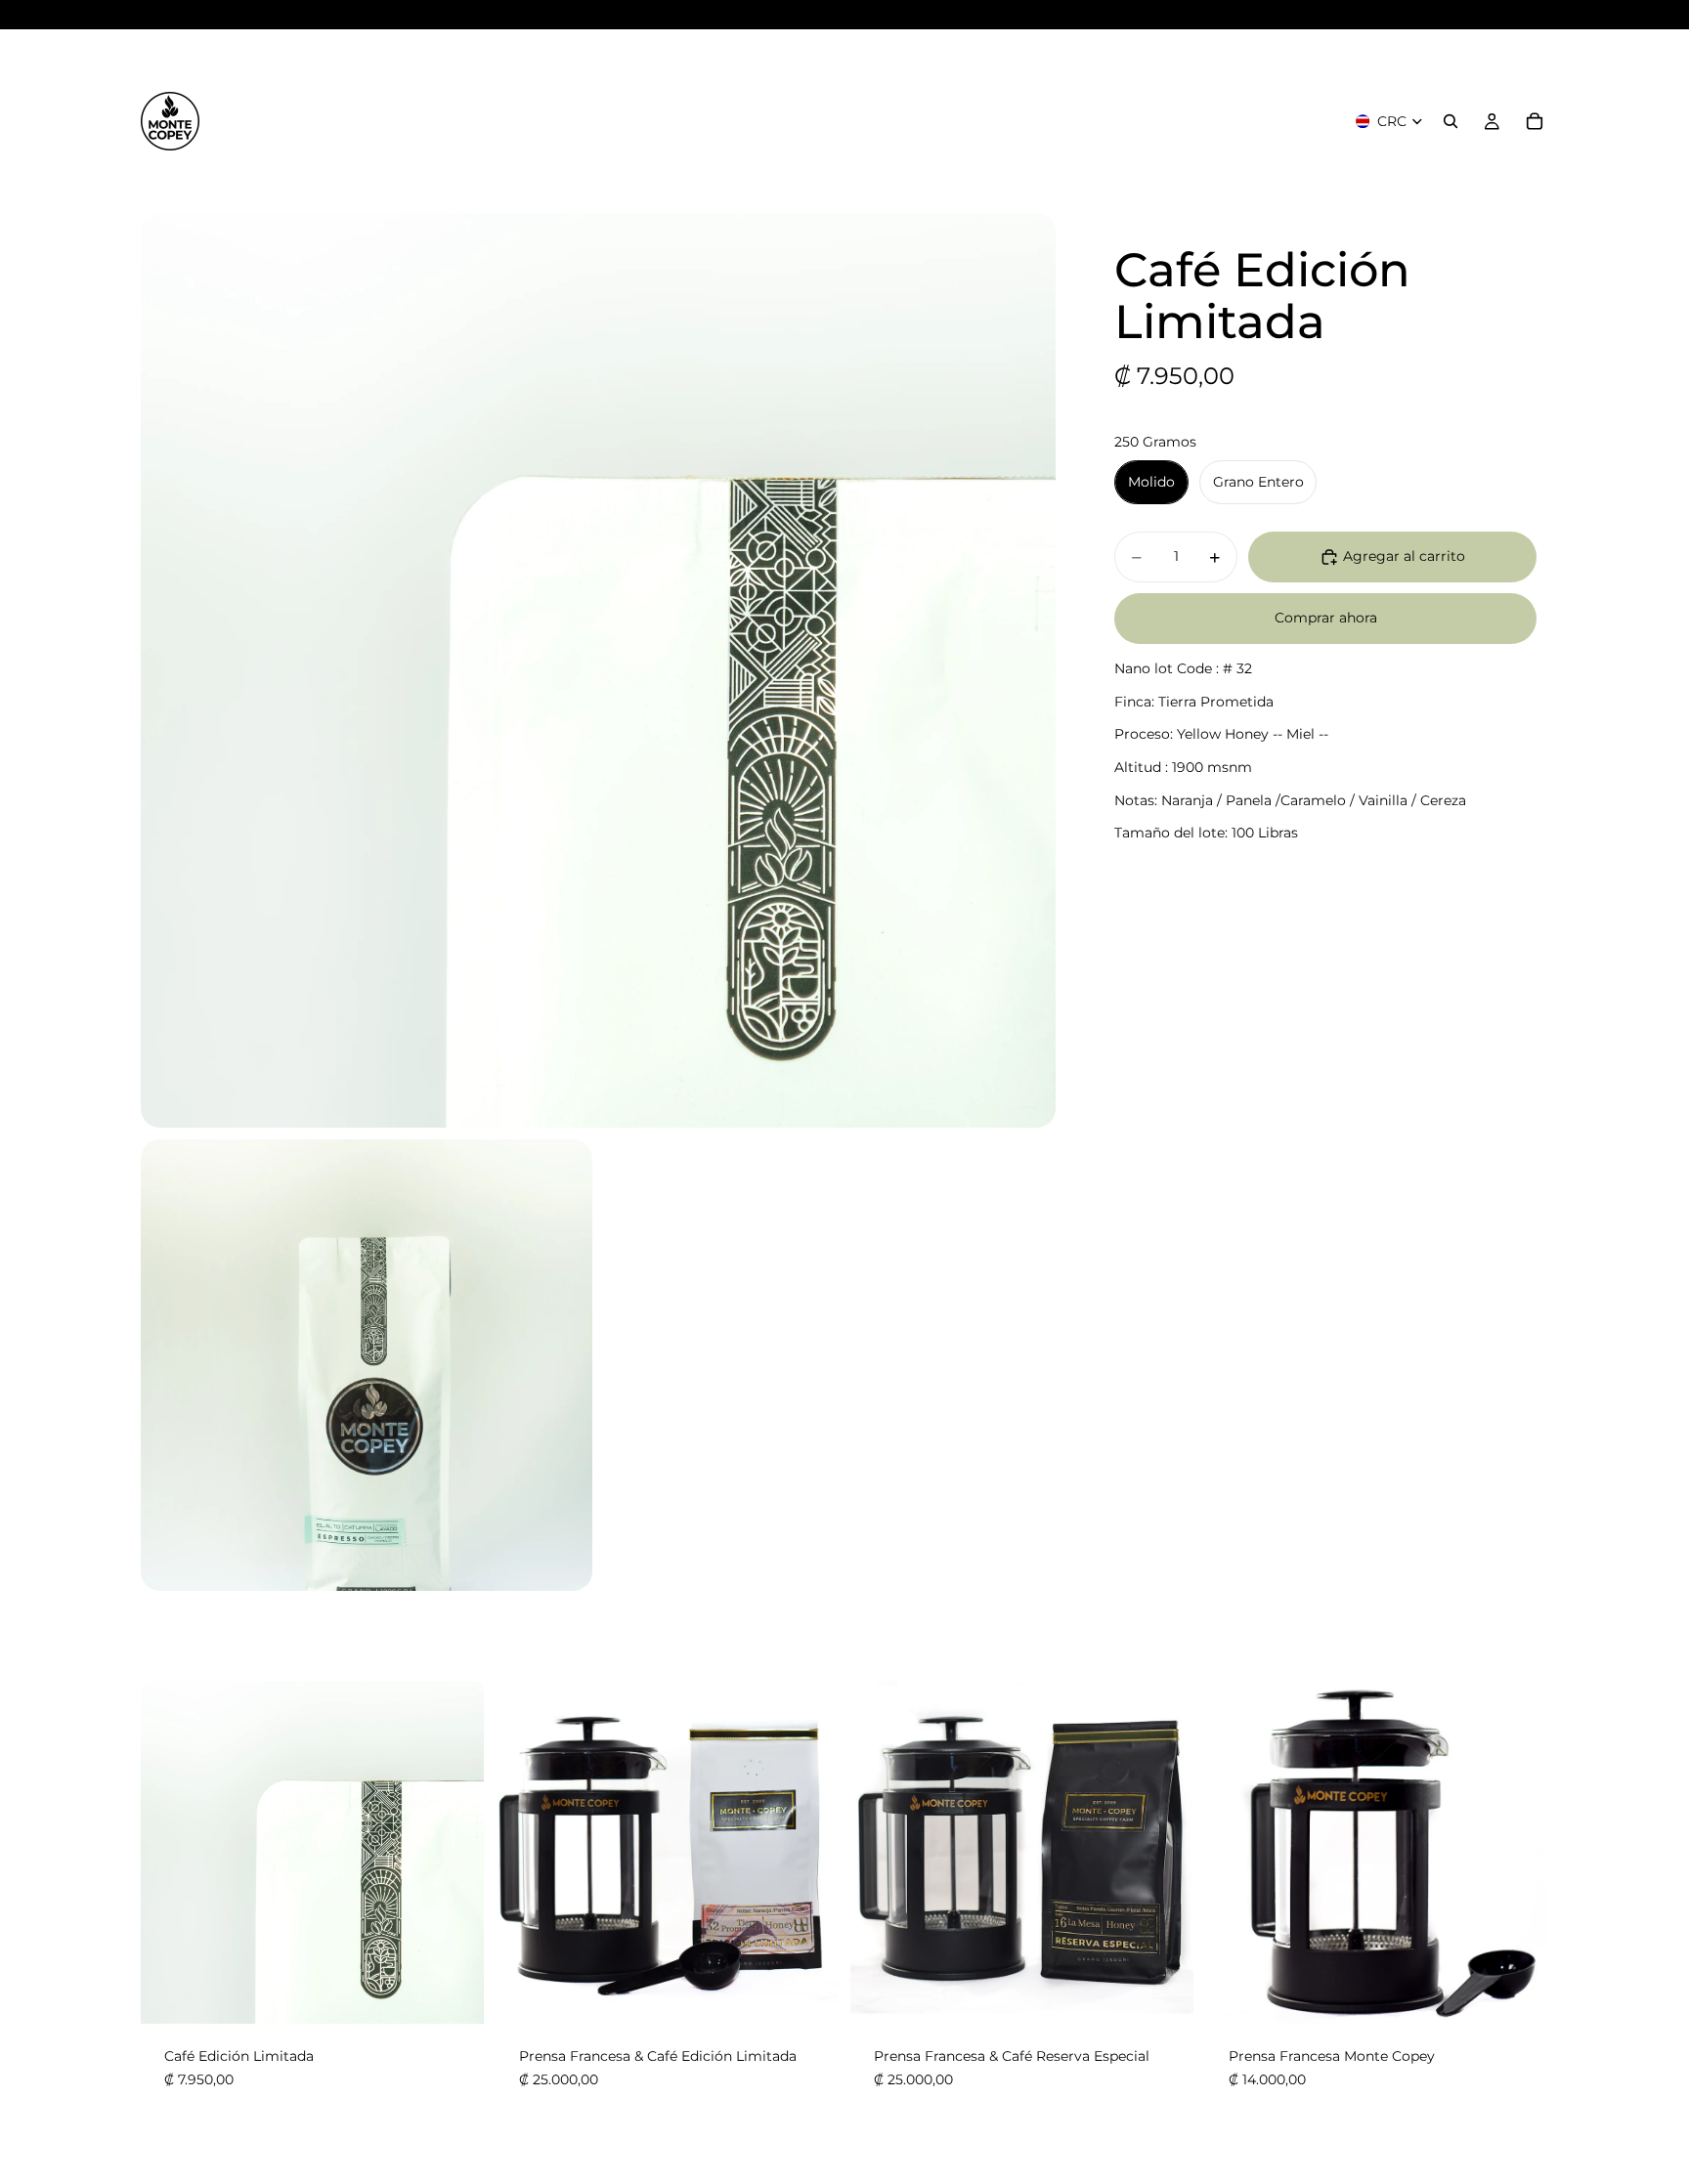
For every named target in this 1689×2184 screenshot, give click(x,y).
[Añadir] (808, 1994)
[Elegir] (454, 1994)
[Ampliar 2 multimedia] (367, 1365)
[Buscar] (1451, 121)
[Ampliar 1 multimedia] (598, 670)
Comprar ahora (1326, 619)
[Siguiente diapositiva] (809, 1853)
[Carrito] (1535, 121)
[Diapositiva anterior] (525, 1853)
